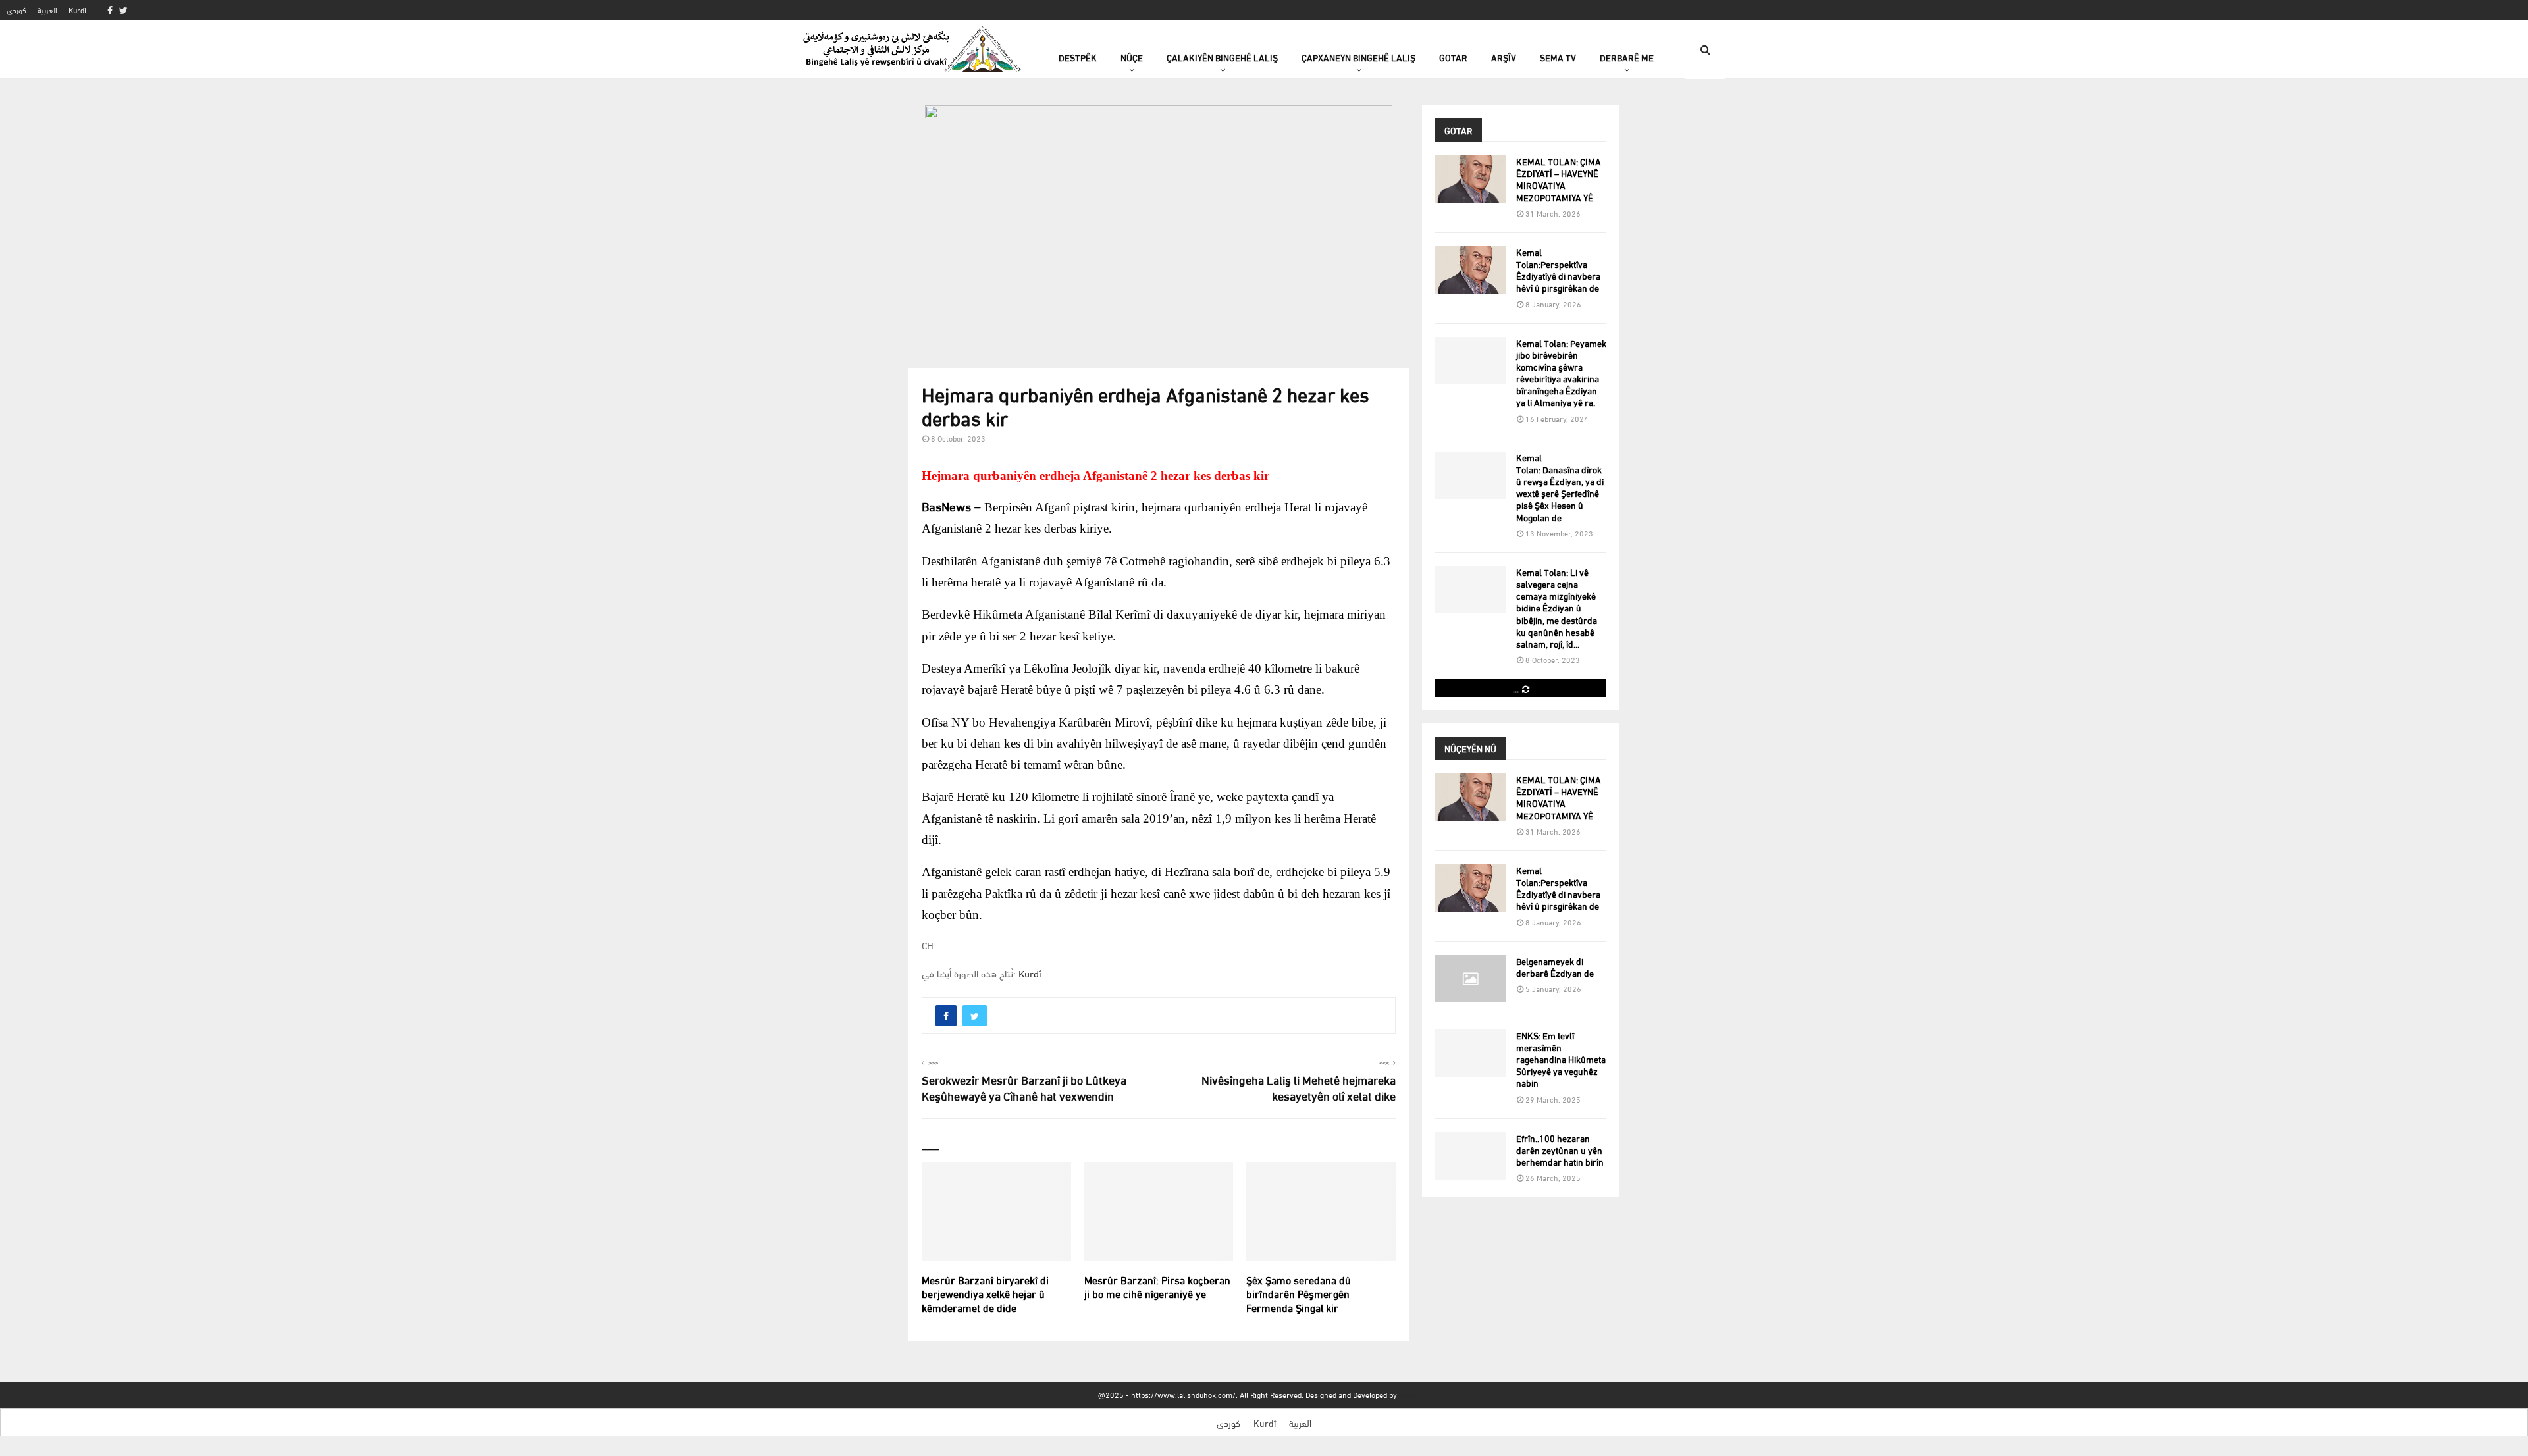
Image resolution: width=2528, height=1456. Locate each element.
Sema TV (1558, 57)
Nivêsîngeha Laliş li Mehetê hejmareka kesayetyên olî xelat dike (1299, 1087)
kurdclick (1414, 1394)
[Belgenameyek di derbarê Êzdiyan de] (1471, 979)
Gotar (1453, 57)
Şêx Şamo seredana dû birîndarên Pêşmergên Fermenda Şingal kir (1299, 1293)
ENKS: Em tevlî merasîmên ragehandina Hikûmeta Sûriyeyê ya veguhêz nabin (1561, 1059)
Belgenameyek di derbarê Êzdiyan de (1555, 967)
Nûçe (1132, 57)
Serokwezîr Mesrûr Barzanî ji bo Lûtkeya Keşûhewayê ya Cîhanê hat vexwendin (1024, 1087)
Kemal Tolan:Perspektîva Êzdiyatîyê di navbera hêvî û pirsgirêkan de (1558, 270)
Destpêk (1078, 57)
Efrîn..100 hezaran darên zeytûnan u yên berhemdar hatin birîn (1560, 1150)
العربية (47, 10)
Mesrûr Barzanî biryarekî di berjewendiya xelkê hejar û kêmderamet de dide (985, 1293)
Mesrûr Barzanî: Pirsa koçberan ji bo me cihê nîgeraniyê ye (1157, 1286)
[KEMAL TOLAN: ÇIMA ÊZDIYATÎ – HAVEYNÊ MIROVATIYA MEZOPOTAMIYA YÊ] (1471, 179)
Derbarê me (1627, 57)
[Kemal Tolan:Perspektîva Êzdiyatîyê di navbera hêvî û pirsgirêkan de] (1471, 270)
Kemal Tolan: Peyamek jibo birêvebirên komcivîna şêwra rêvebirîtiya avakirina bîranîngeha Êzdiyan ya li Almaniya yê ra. (1561, 373)
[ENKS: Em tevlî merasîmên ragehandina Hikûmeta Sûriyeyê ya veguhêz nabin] (1471, 1053)
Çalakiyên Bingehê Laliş (1222, 57)
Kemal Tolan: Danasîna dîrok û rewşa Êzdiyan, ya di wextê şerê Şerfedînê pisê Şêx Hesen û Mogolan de (1560, 487)
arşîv (1504, 57)
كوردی (16, 10)
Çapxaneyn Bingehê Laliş (1358, 57)
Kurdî (77, 10)
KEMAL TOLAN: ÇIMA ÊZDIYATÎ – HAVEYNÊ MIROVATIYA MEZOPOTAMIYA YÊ (1559, 179)
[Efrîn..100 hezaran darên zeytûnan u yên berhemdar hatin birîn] (1471, 1156)
